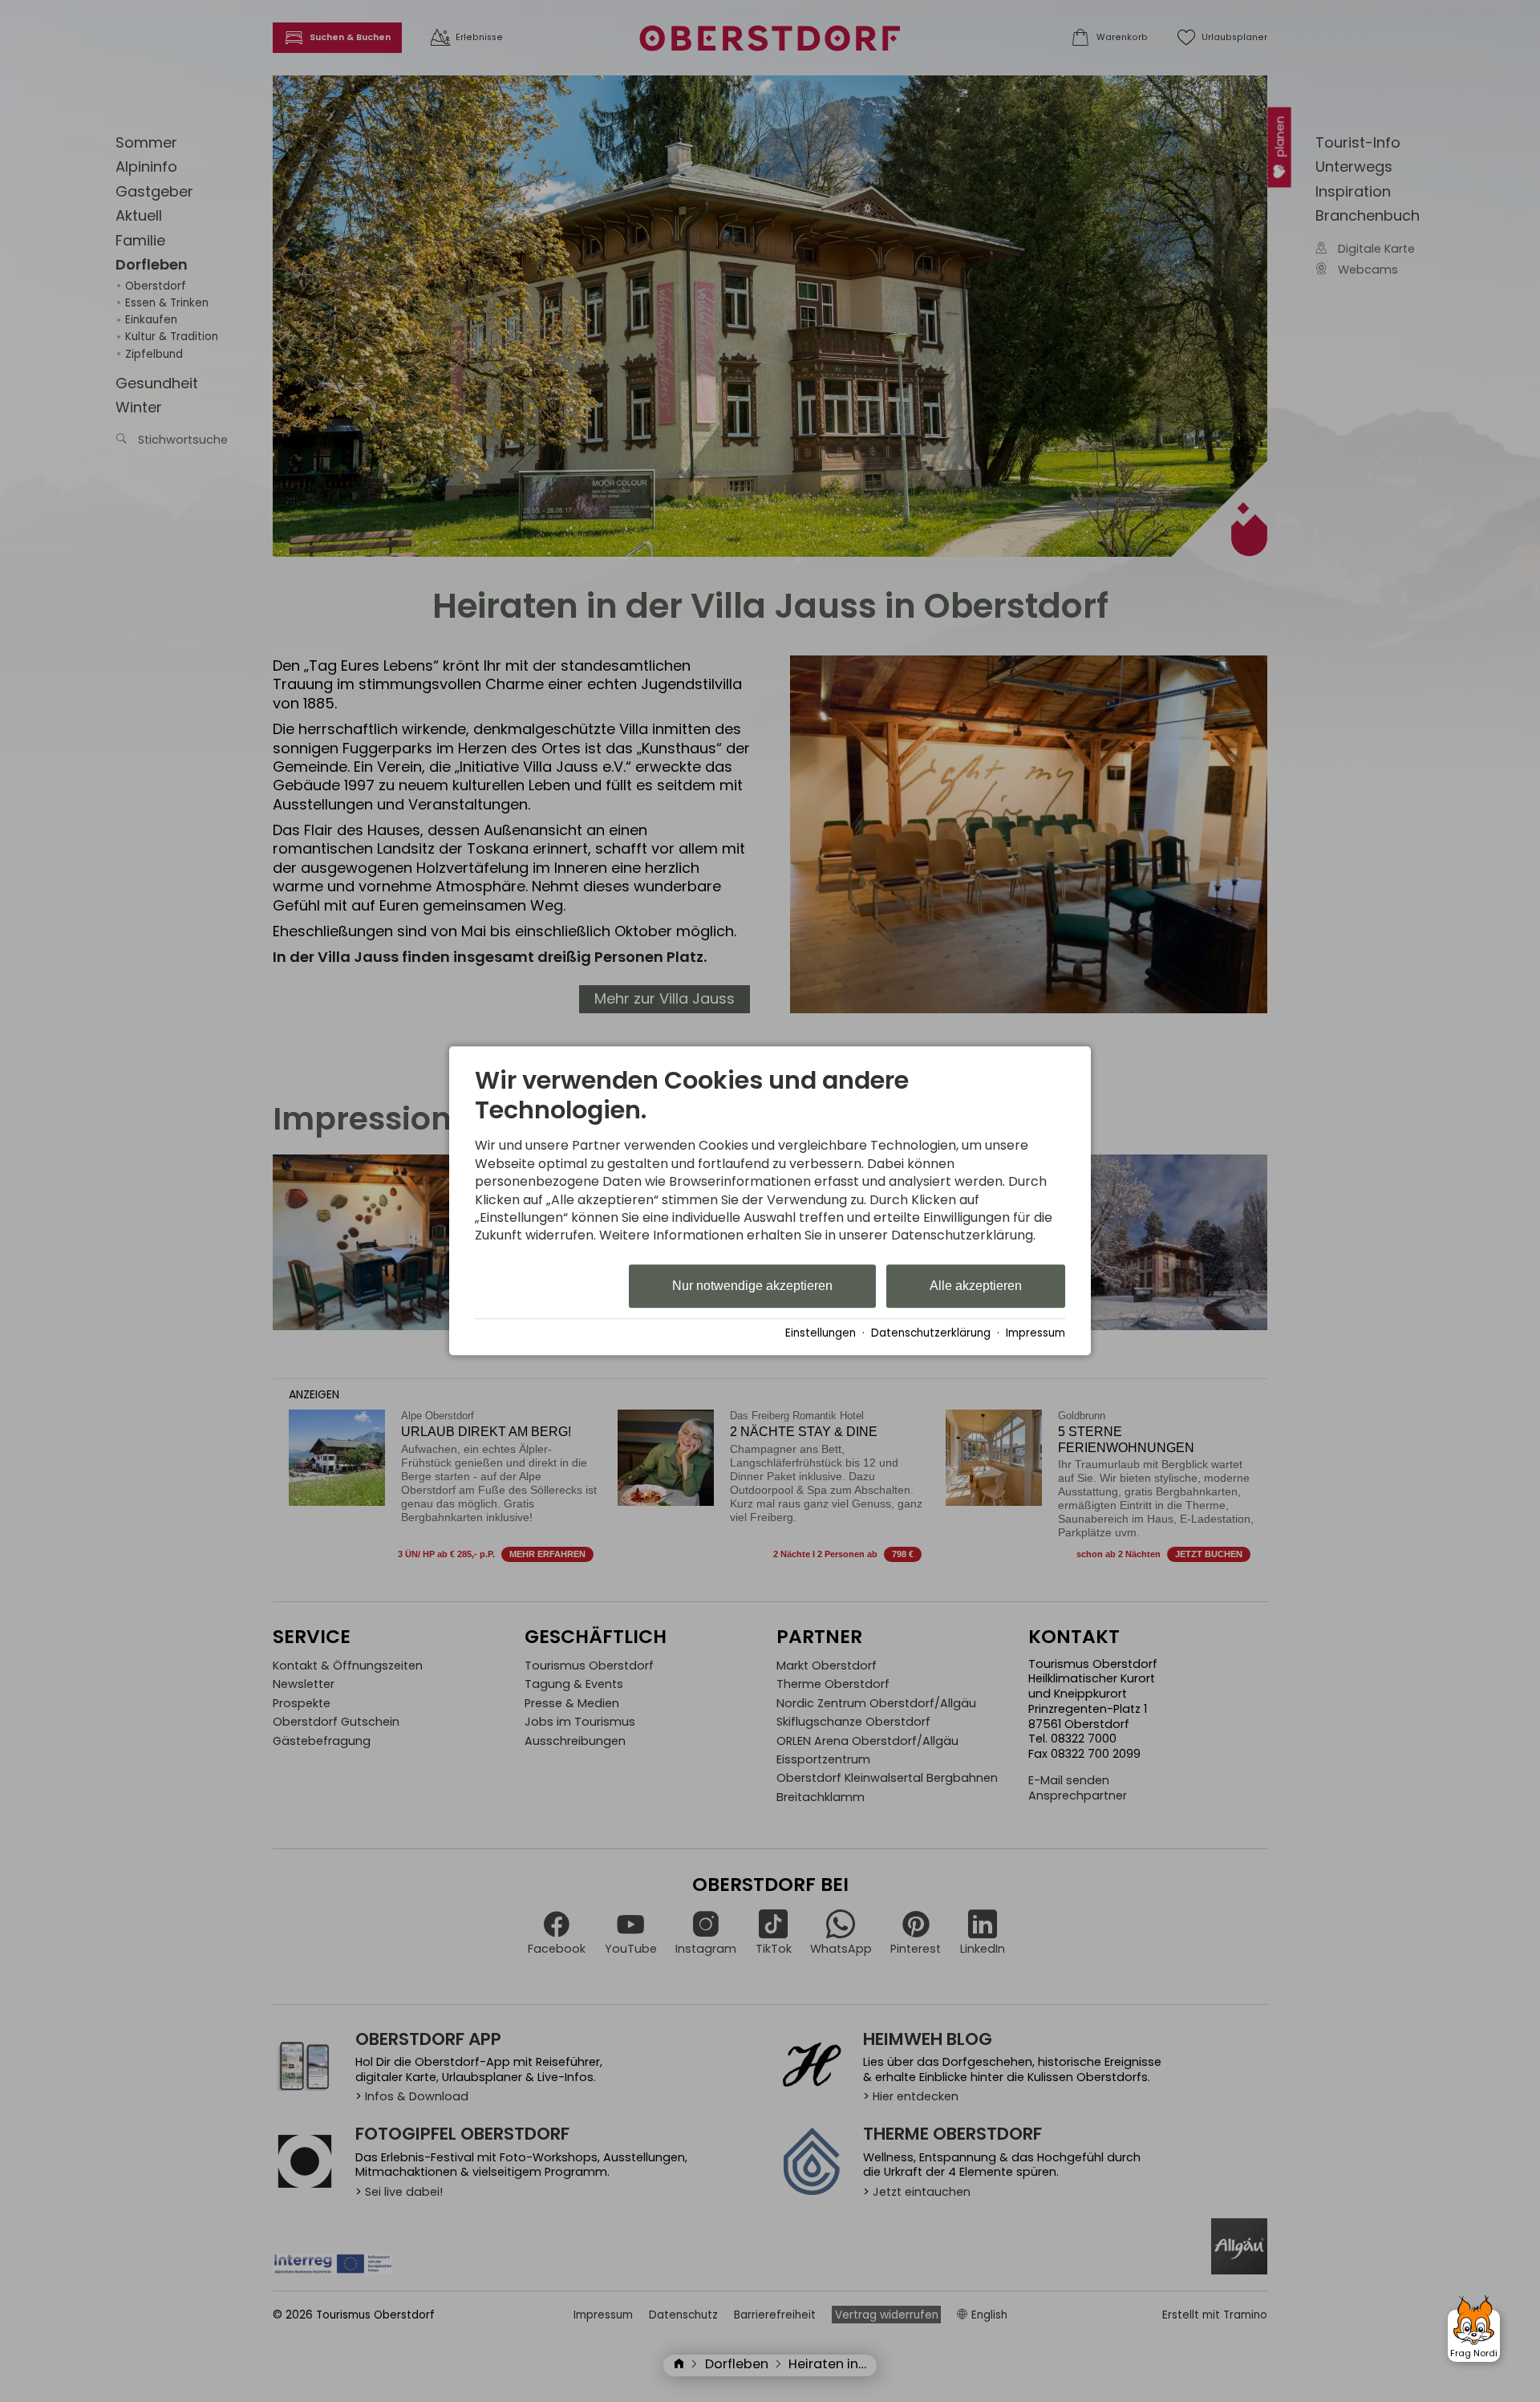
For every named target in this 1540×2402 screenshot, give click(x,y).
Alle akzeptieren (976, 1286)
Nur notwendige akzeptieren (752, 1286)
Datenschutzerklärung (931, 1333)
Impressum (1035, 1333)
